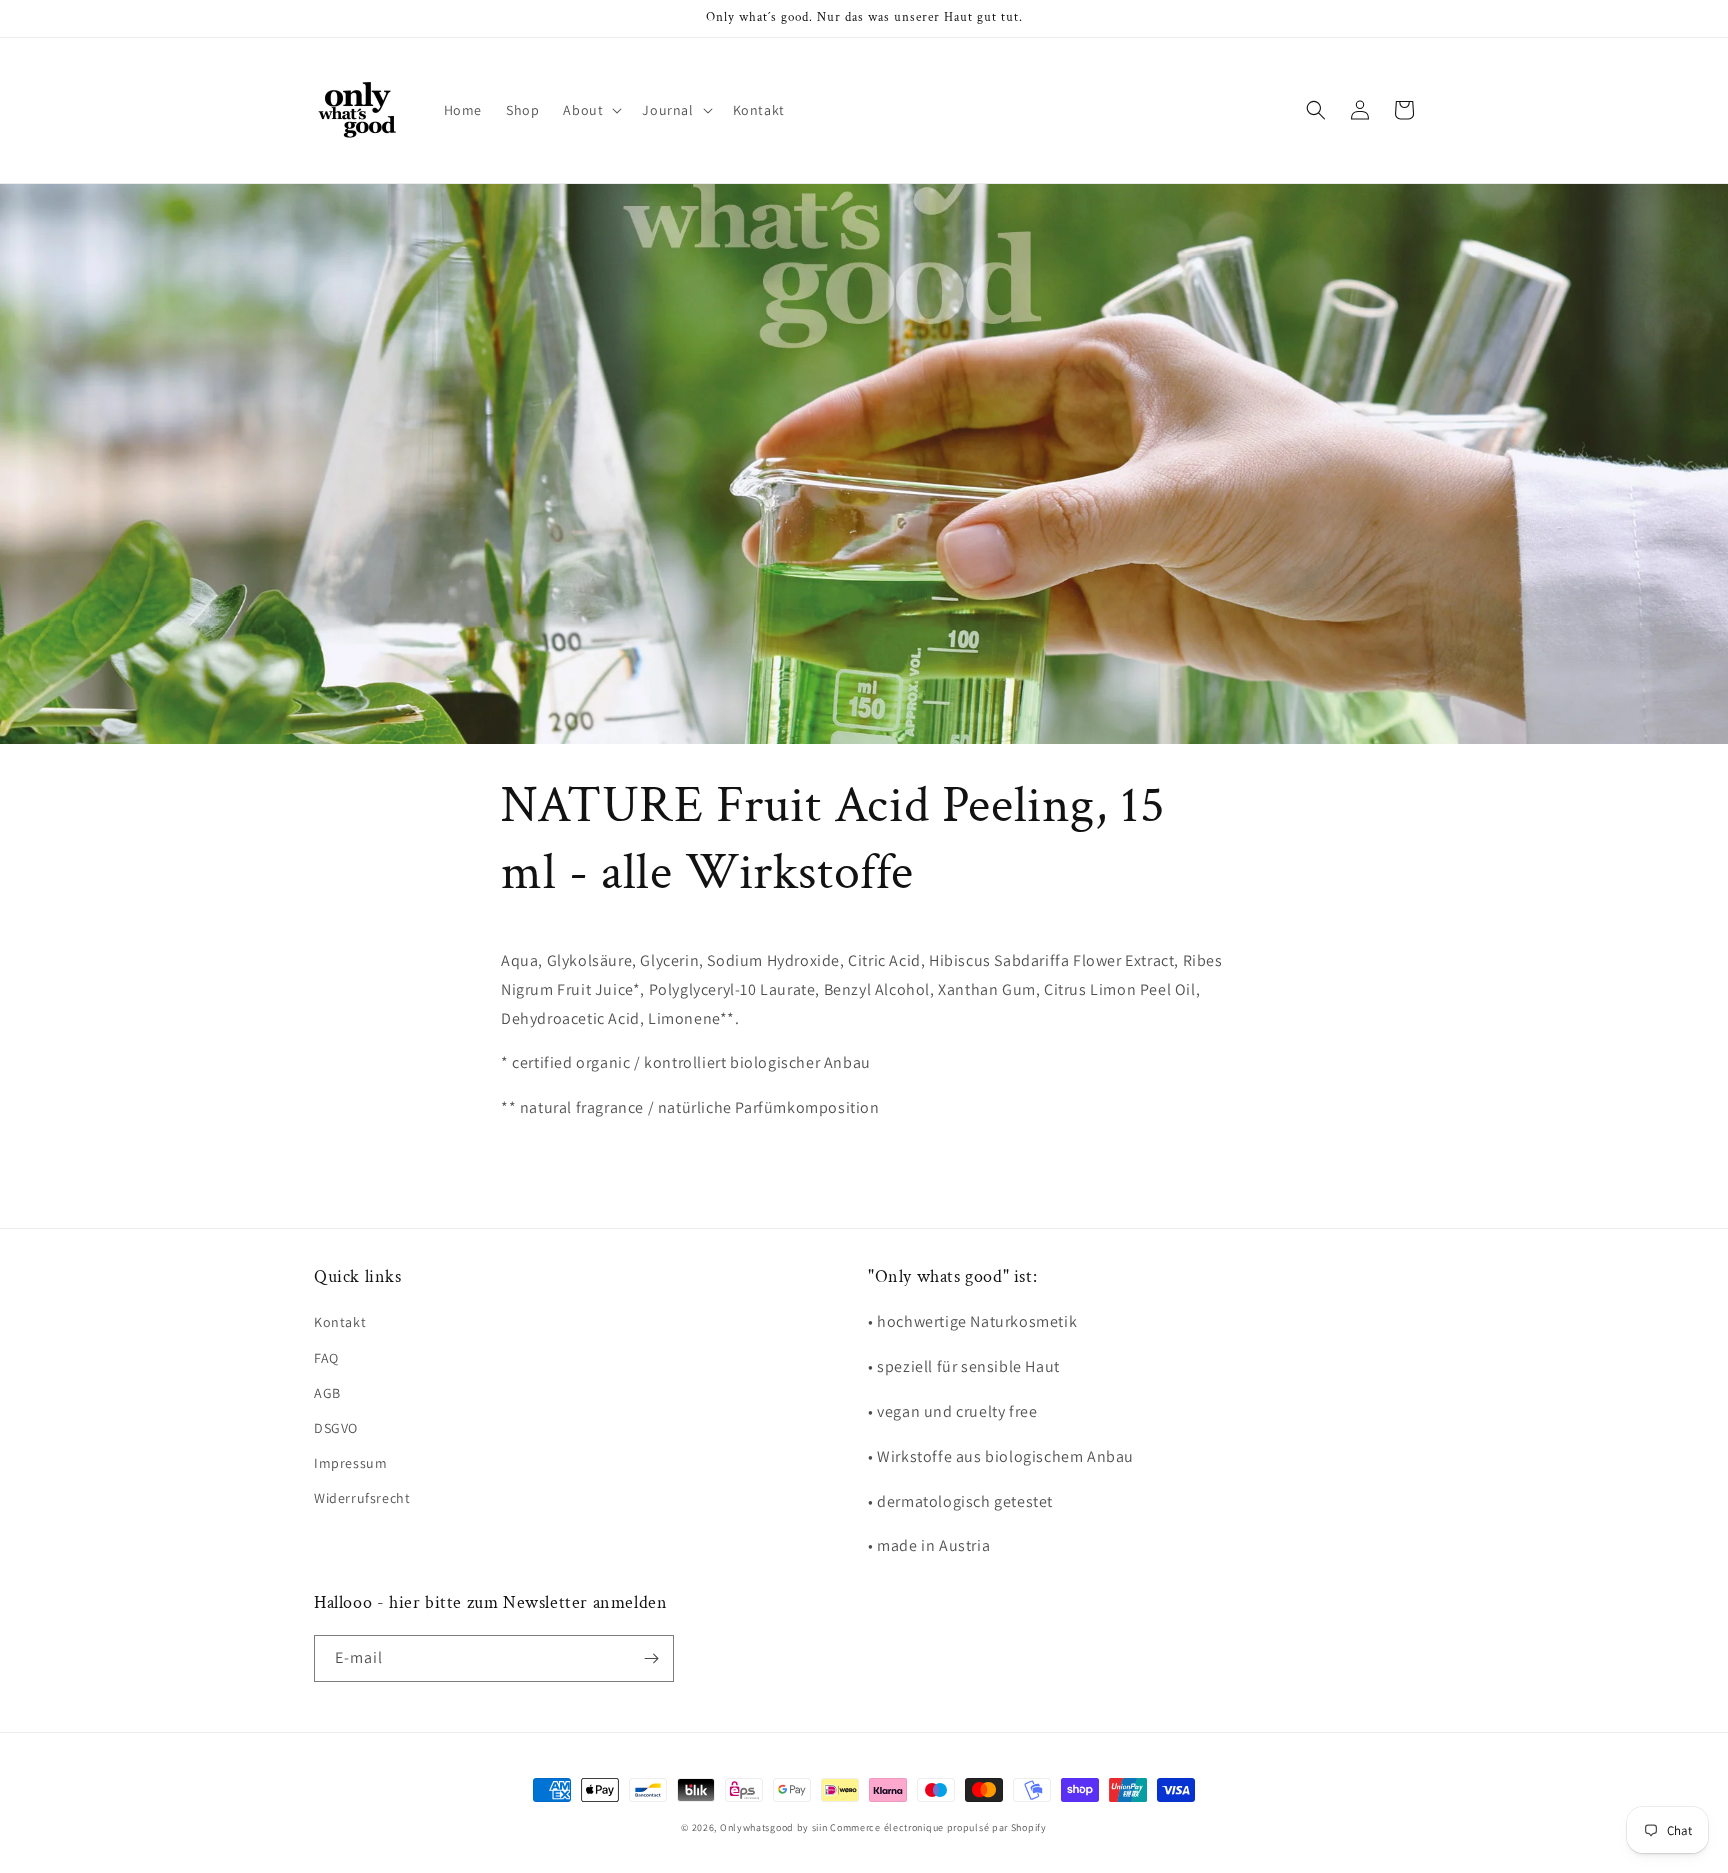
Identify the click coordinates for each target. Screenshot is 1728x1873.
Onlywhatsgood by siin (774, 1827)
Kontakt (340, 1322)
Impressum (350, 1463)
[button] (590, 110)
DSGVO (336, 1428)
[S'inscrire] (651, 1658)
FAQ (326, 1358)
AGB (327, 1393)
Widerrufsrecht (362, 1498)
